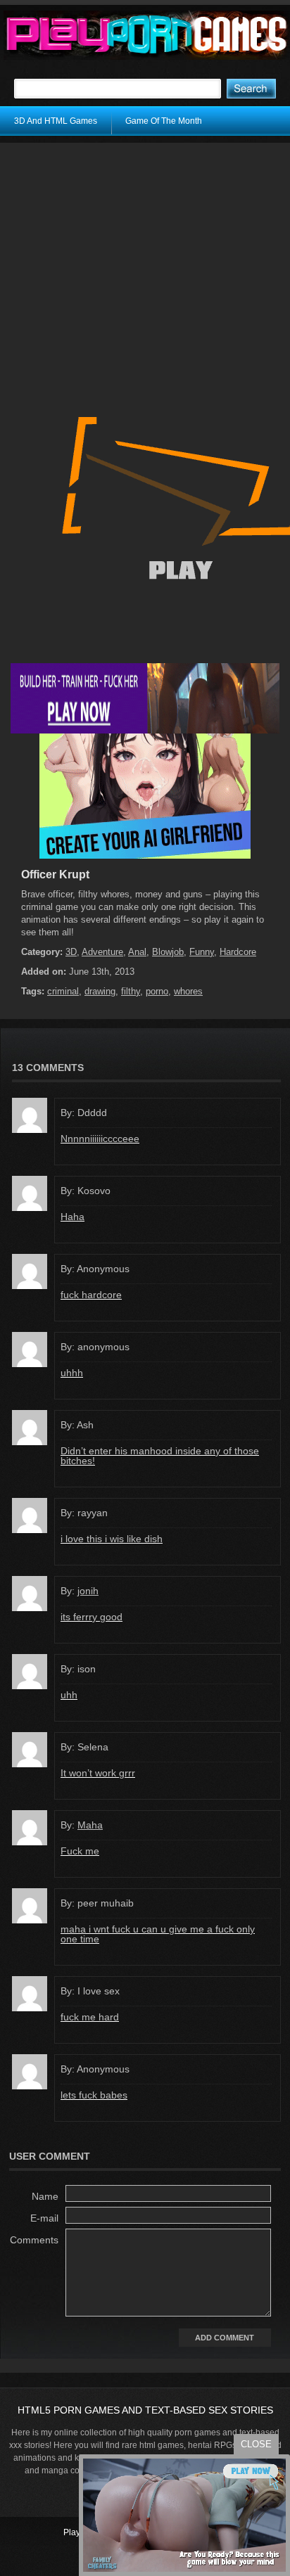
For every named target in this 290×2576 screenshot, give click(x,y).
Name (45, 2196)
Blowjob (168, 952)
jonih (88, 1591)
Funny (202, 952)
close (256, 2444)
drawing (100, 991)
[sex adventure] (145, 856)
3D (71, 952)
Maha (90, 1825)
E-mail (44, 2218)
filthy (131, 991)
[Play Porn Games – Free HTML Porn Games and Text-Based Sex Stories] (147, 35)
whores (188, 991)
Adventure (102, 952)
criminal (63, 991)
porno (157, 991)
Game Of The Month (164, 121)
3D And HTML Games (56, 121)
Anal (137, 952)
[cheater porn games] (145, 731)
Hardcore (238, 952)
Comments (34, 2240)
